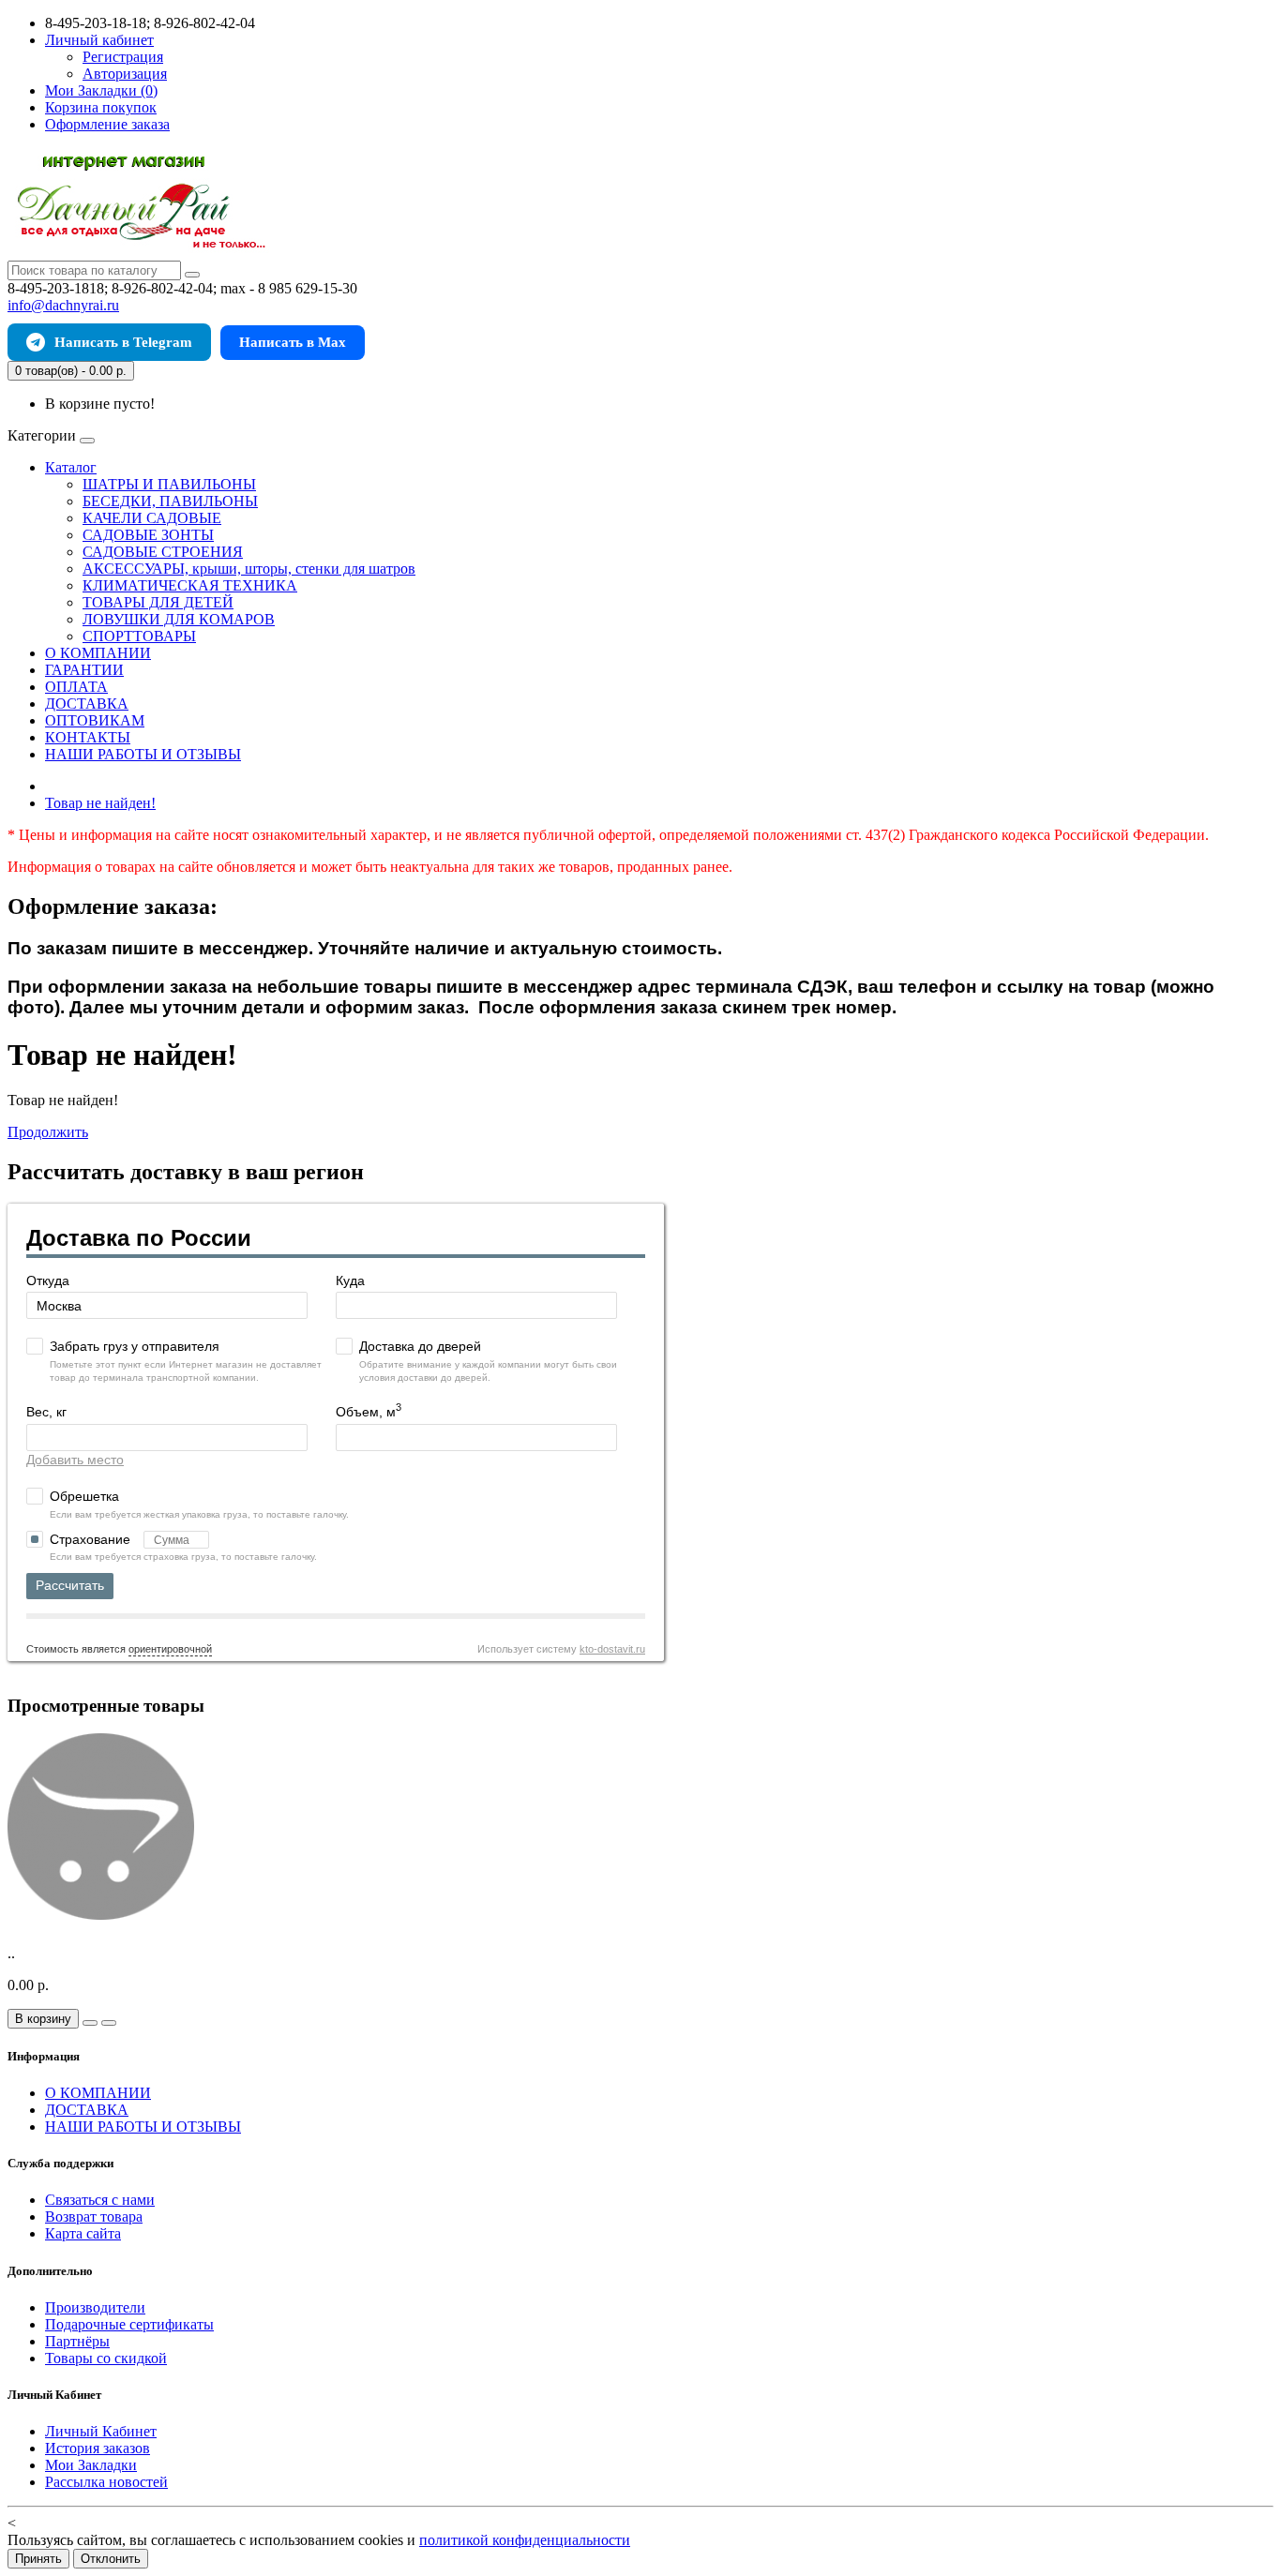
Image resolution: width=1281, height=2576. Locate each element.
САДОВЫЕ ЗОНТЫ (148, 535)
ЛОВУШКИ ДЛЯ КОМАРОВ (179, 619)
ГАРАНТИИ (84, 670)
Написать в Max (293, 342)
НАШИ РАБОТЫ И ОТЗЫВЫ (143, 754)
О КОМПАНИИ (98, 653)
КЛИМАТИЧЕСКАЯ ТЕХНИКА (190, 585)
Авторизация (125, 74)
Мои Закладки (91, 2465)
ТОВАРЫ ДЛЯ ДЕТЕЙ (158, 602)
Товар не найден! (100, 803)
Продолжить (48, 1132)
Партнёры (77, 2341)
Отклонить (111, 2559)
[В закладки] (90, 2023)
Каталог (71, 467)
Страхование (92, 1539)
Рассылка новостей (106, 2482)
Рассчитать (70, 1585)
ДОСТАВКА (87, 704)
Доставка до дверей (420, 1346)
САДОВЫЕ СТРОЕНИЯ (163, 552)
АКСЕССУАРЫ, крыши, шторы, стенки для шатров (249, 569)
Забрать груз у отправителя (135, 1346)
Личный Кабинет (101, 2431)
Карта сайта (83, 2233)
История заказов (98, 2448)
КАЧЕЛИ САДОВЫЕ (152, 518)
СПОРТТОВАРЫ (139, 636)
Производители (95, 2307)
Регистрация (123, 57)
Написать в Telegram (123, 342)
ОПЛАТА (76, 687)
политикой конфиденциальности (525, 2540)
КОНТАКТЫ (88, 737)
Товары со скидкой (106, 2358)
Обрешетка (84, 1496)
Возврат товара (94, 2217)
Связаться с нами (100, 2200)
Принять (38, 2559)
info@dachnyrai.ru (63, 305)
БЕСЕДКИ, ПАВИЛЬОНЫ (170, 501)
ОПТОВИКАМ (95, 720)
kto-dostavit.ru (612, 1649)
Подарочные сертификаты (129, 2324)
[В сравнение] (109, 2023)
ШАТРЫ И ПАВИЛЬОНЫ (169, 484)
